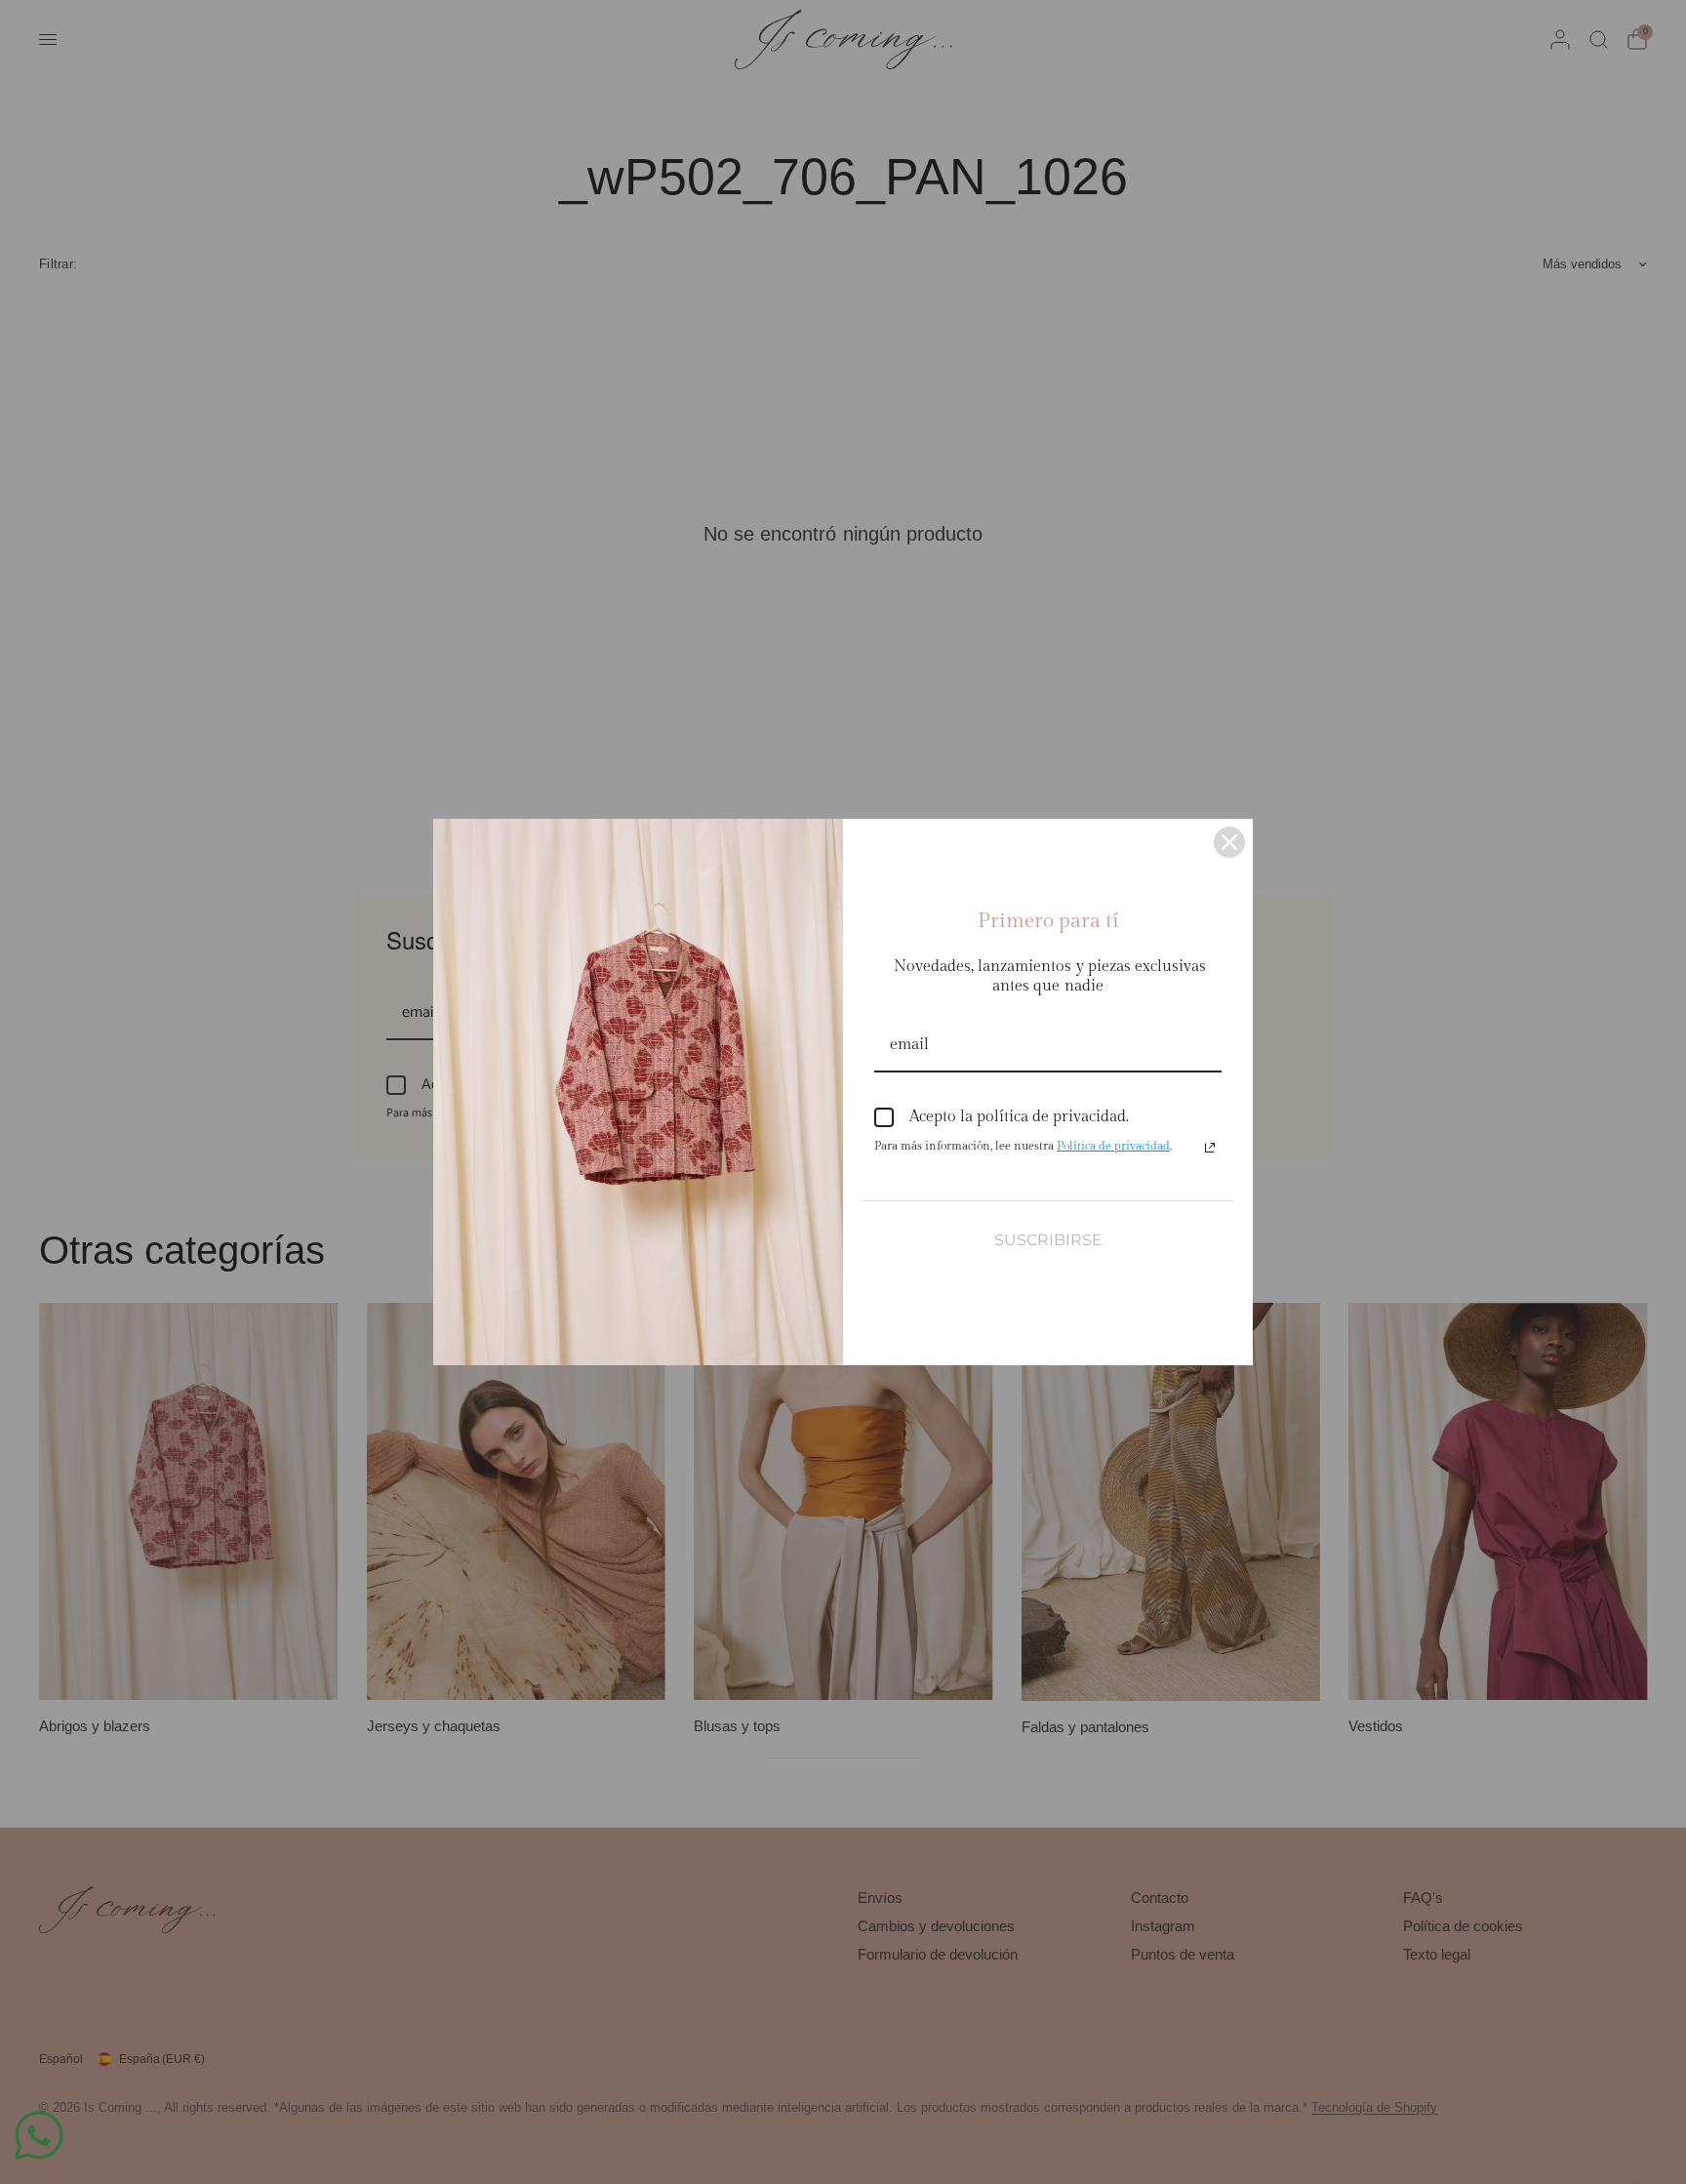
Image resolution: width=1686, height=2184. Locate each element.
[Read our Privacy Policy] (1210, 1148)
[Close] (1229, 842)
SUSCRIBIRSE (1048, 1240)
